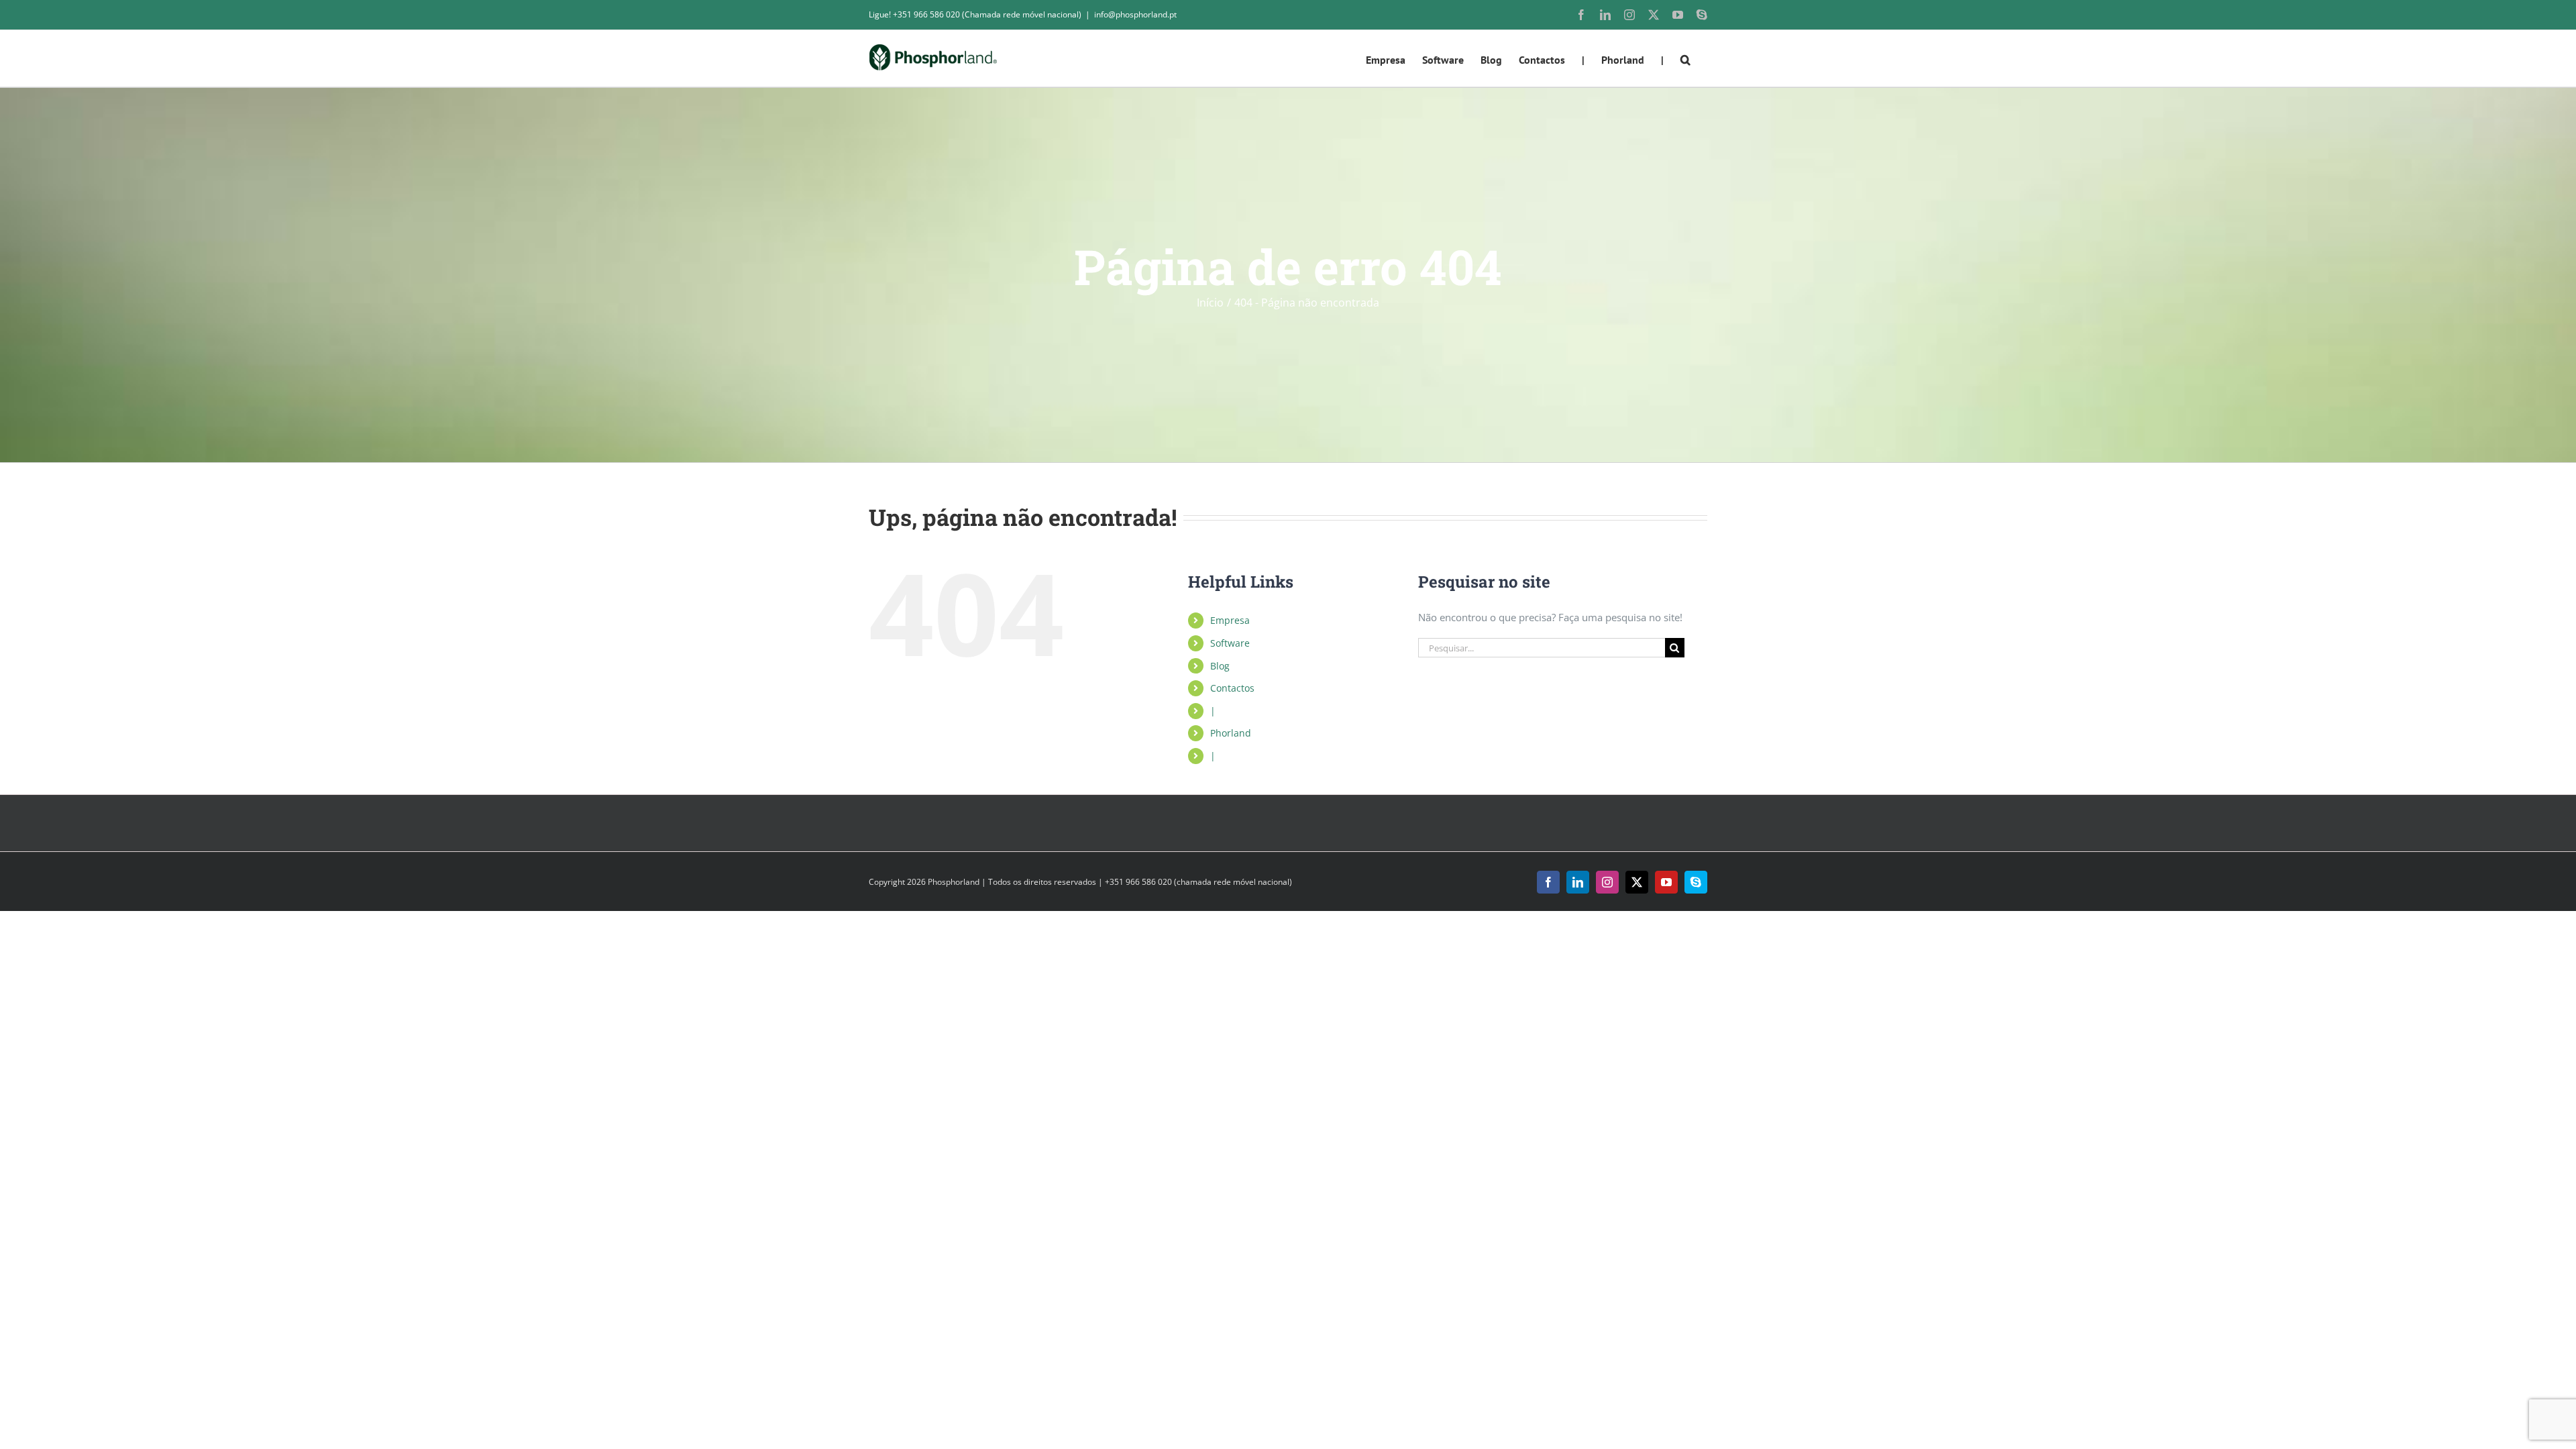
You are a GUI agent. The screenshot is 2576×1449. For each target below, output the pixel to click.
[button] (1685, 58)
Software (1230, 643)
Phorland (1231, 733)
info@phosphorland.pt (1135, 14)
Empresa (1230, 620)
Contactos (1232, 688)
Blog (1220, 666)
